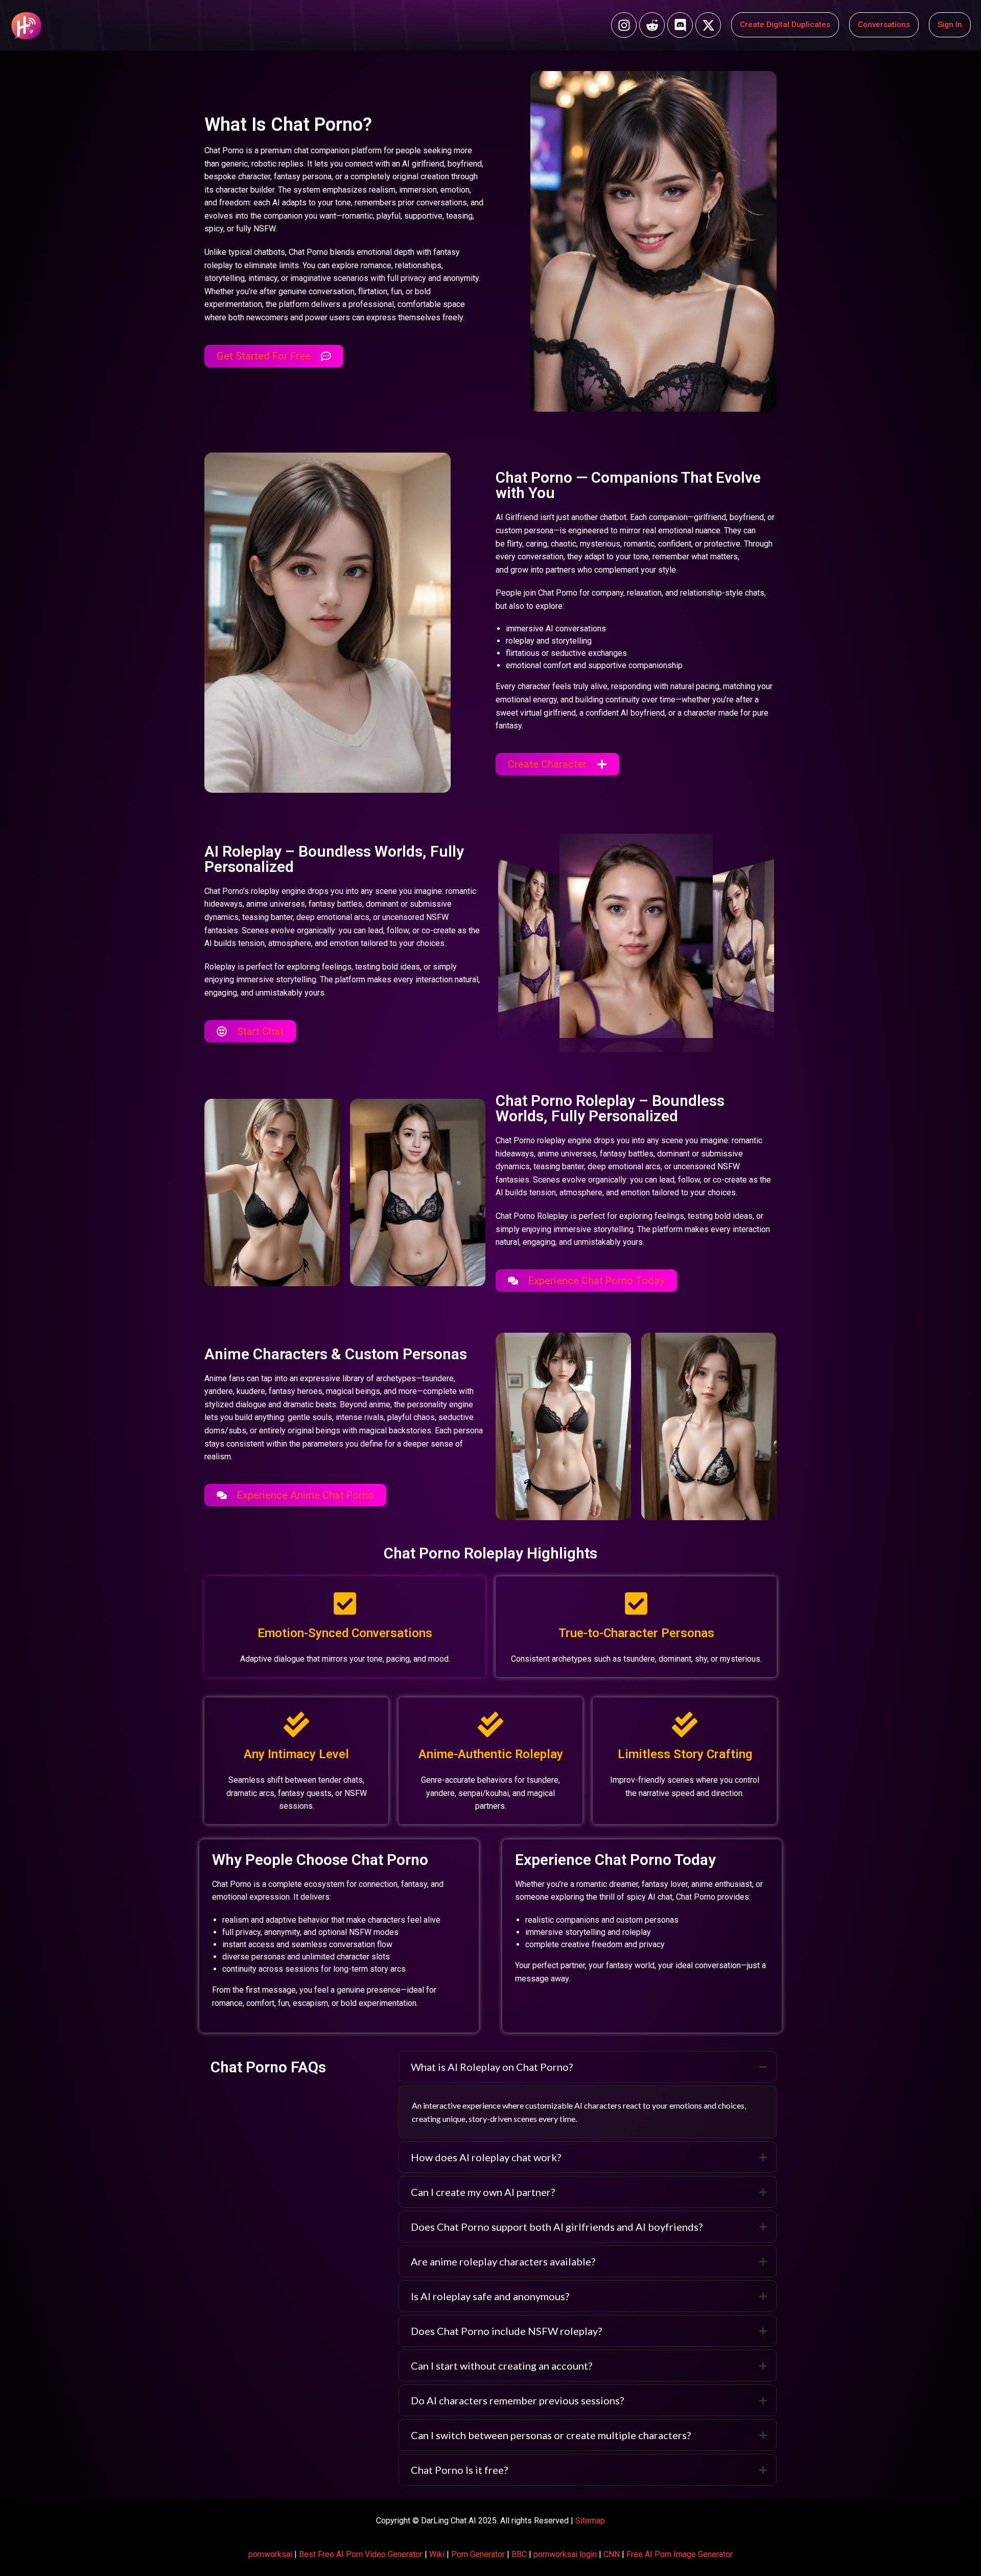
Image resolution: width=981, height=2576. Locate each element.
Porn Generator (478, 2554)
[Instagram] (624, 25)
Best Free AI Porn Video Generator (361, 2554)
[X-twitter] (708, 25)
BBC (519, 2554)
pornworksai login (565, 2554)
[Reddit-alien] (652, 25)
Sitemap (590, 2521)
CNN (612, 2554)
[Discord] (680, 25)
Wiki (437, 2554)
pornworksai (270, 2554)
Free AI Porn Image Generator (680, 2554)
